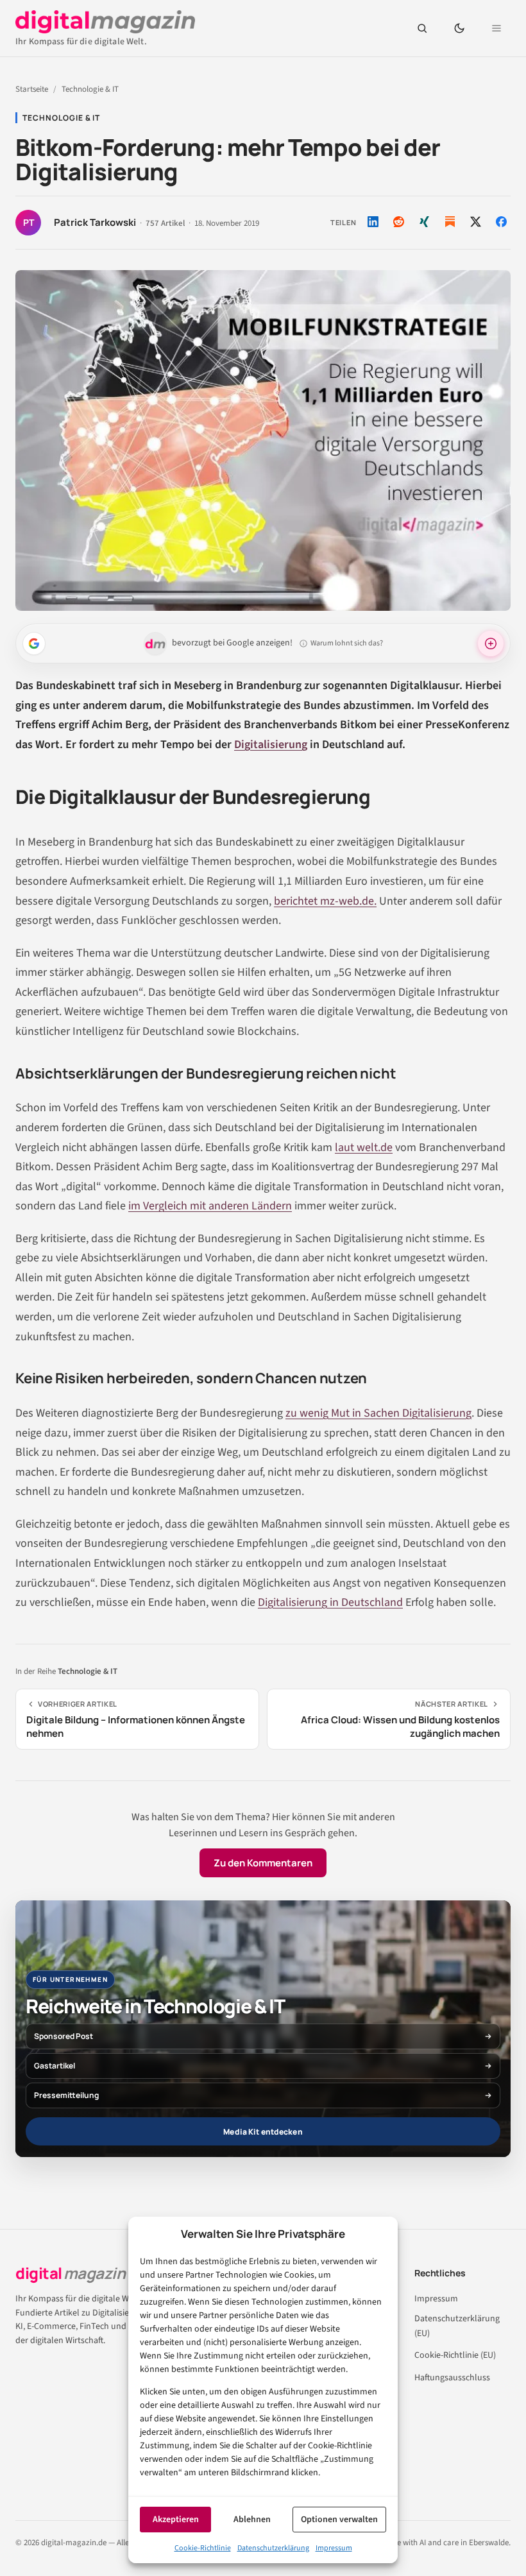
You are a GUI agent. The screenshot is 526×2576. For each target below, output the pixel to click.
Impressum (334, 2548)
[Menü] (496, 28)
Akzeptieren (176, 2520)
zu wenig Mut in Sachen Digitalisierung (378, 1413)
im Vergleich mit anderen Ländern (210, 1206)
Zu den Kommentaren (263, 1863)
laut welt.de (364, 1147)
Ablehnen (252, 2520)
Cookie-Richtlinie (203, 2548)
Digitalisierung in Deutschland (330, 1602)
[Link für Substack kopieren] (450, 222)
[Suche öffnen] (422, 28)
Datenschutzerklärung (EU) (457, 2326)
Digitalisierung (271, 745)
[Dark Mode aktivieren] (459, 28)
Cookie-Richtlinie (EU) (455, 2355)
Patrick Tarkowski (95, 223)
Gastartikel (55, 2066)
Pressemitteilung (66, 2095)
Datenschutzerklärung (273, 2548)
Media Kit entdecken (263, 2132)
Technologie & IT (90, 89)
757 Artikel (165, 224)
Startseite (32, 89)
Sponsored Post (64, 2036)
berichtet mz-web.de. (325, 901)
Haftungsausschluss (452, 2378)
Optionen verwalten (339, 2520)
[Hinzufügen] (34, 644)
